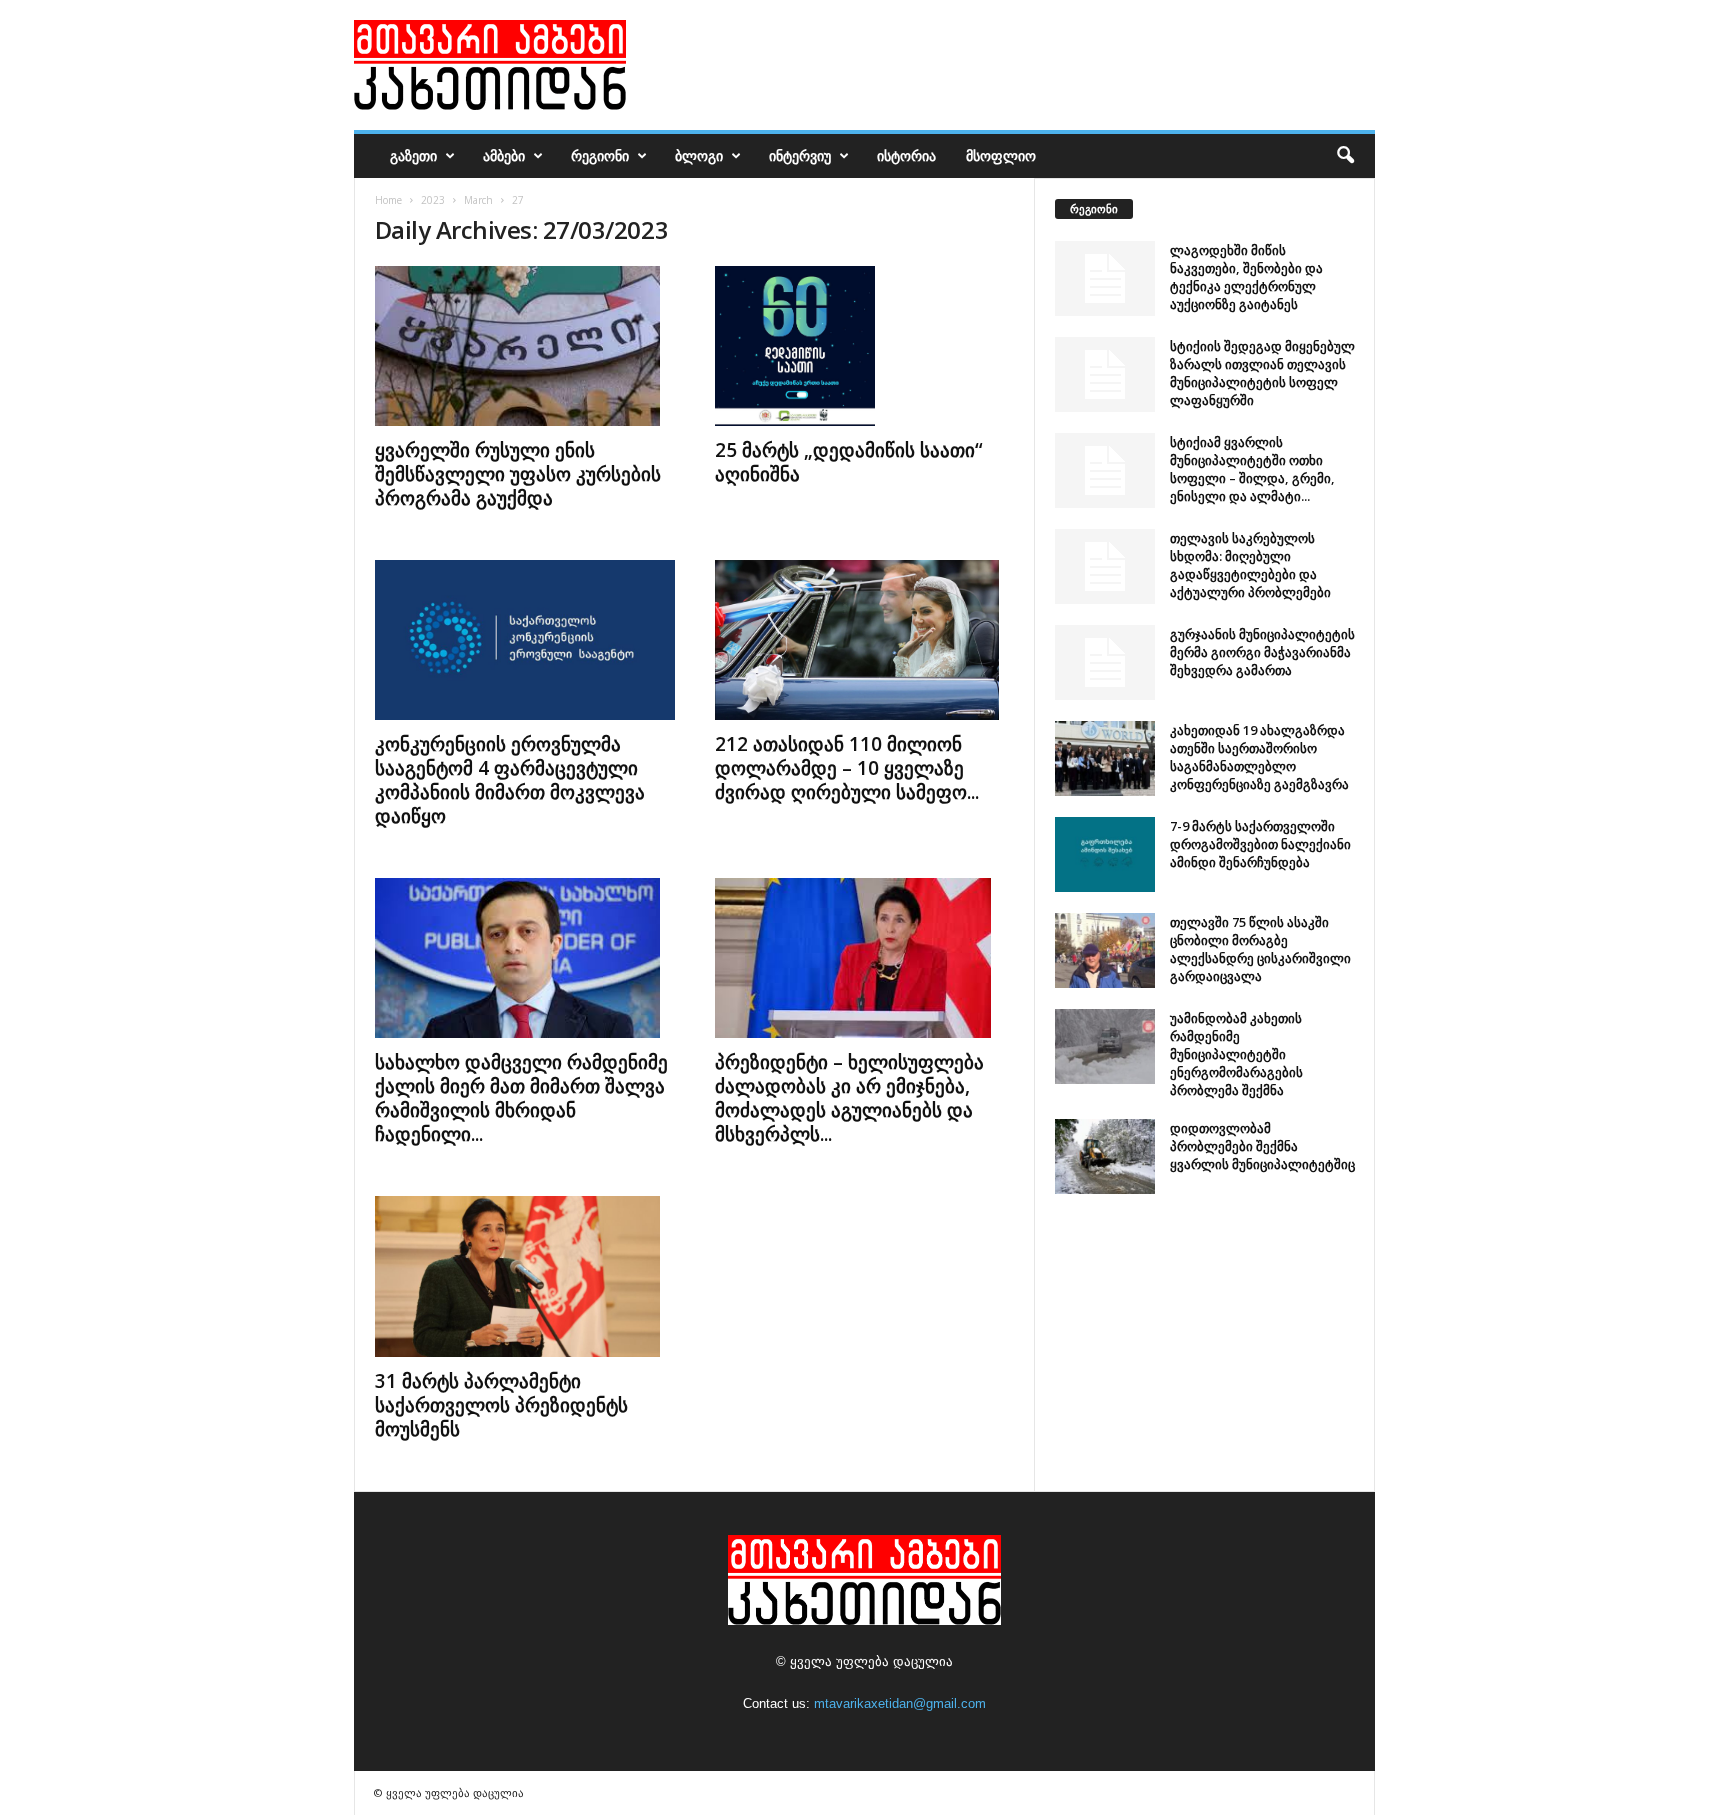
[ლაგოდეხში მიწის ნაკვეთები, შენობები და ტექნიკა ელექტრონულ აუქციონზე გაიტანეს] (1105, 278)
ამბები (504, 155)
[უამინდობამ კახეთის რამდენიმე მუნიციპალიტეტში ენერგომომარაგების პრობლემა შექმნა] (1105, 1046)
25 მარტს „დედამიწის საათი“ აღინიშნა (849, 462)
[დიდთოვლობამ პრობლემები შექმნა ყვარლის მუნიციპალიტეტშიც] (1105, 1156)
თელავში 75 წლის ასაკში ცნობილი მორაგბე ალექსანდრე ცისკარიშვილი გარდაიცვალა (1260, 949)
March (478, 200)
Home (388, 200)
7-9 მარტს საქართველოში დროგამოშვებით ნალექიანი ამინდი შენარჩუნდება (1260, 844)
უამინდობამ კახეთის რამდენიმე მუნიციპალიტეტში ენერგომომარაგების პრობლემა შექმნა (1236, 1054)
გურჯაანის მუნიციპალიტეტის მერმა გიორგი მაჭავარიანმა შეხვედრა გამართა (1262, 652)
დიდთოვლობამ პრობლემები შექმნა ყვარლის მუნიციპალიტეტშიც (1262, 1146)
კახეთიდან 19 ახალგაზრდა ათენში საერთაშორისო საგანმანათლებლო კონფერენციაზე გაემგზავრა (1259, 757)
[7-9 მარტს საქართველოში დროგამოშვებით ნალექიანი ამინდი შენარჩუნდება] (1105, 854)
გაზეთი (413, 155)
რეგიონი (600, 155)
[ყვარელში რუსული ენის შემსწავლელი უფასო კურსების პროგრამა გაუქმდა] (525, 346)
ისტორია (906, 155)
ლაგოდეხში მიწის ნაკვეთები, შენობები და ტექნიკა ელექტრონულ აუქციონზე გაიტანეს (1246, 277)
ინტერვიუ (800, 155)
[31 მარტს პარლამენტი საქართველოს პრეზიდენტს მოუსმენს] (525, 1276)
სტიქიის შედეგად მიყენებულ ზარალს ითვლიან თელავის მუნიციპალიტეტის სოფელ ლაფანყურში (1262, 373)
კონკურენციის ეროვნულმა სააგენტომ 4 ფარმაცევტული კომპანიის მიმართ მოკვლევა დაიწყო (510, 780)
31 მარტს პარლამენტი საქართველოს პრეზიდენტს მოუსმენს (501, 1405)
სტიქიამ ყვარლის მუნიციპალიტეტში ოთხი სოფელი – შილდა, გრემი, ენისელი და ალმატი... (1252, 469)
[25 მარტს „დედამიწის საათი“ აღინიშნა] (865, 346)
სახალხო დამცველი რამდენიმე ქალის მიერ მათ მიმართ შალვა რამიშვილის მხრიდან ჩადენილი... (521, 1098)
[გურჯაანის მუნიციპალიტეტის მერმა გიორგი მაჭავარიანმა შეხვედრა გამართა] (1105, 662)
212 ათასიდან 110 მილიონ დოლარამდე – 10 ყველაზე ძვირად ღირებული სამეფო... (847, 768)
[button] (1345, 156)
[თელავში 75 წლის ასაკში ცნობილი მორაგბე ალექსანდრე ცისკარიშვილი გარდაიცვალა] (1105, 950)
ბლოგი (699, 155)
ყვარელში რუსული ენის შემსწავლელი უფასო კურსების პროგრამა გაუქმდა (518, 474)
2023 (433, 200)
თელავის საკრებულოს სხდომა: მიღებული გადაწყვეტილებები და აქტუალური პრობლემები (1250, 565)
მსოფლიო (1001, 155)
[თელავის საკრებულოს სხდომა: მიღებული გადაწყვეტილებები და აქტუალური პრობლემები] (1105, 566)
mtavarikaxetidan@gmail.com (900, 1703)
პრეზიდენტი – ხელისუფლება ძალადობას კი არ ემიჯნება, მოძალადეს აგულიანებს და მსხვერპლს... (849, 1098)
